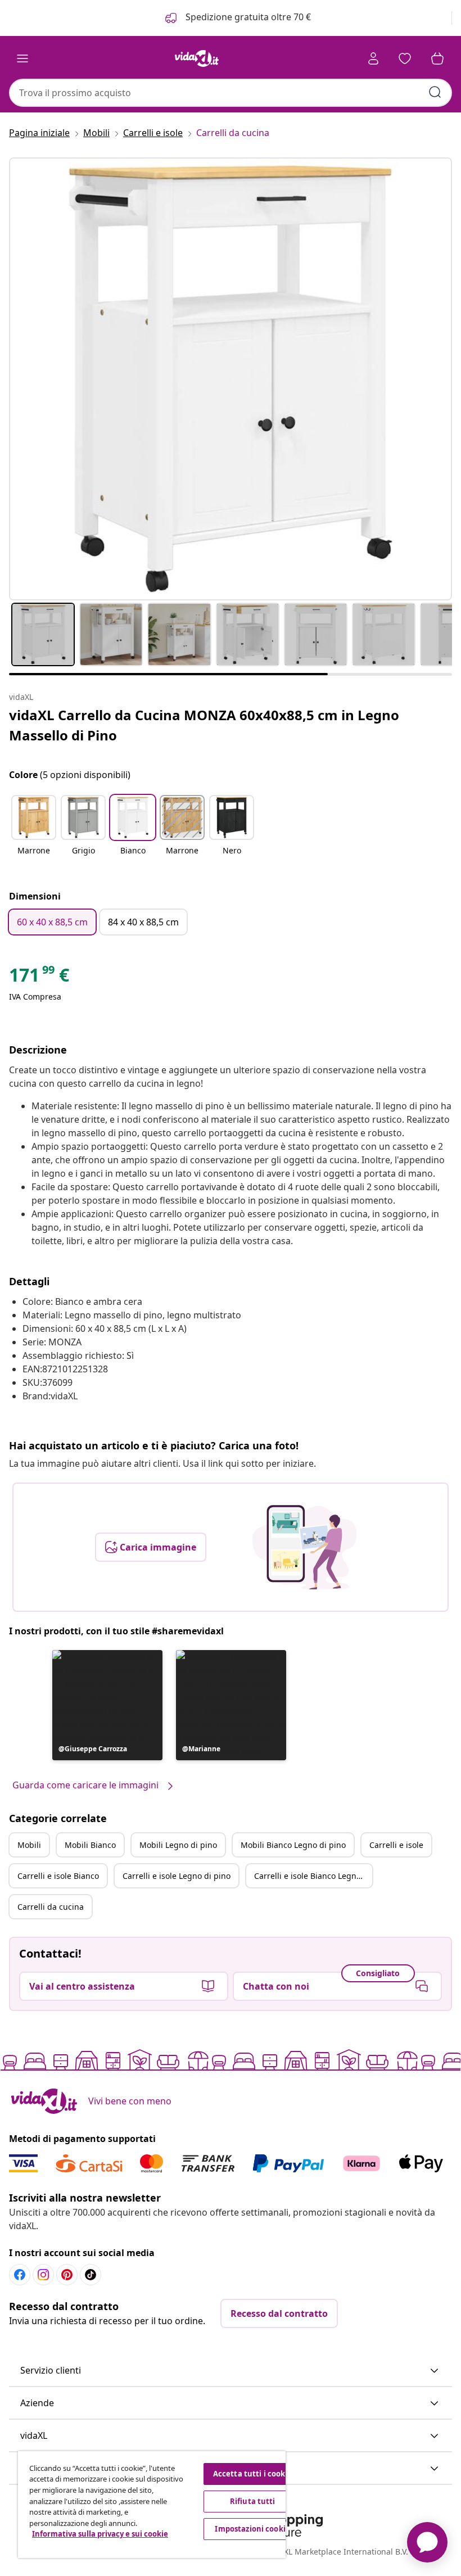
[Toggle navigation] (22, 58)
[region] (152, 2505)
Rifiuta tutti (253, 2501)
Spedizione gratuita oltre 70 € (247, 17)
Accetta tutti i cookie (253, 2474)
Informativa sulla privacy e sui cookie (100, 2534)
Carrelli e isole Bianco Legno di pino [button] (313, 1876)
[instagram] (43, 2275)
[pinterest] (67, 2275)
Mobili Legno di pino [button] (178, 1845)
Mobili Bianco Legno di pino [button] (293, 1845)
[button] (34, 832)
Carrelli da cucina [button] (51, 1907)
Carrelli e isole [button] (396, 1845)
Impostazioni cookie (252, 2529)
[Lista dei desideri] (405, 58)
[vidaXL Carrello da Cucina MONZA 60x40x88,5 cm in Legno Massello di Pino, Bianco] (231, 379)
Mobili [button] (29, 1845)
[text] (39, 978)
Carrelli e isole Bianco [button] (58, 1876)
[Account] (373, 58)
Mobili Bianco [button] (90, 1845)
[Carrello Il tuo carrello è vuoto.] (437, 58)
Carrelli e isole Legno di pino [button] (177, 1876)
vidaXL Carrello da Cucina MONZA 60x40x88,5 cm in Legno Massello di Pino (204, 725)
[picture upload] (304, 1547)
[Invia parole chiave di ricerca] (435, 92)
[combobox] (231, 93)
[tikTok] (91, 2275)
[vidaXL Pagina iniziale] (197, 58)
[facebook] (20, 2275)
